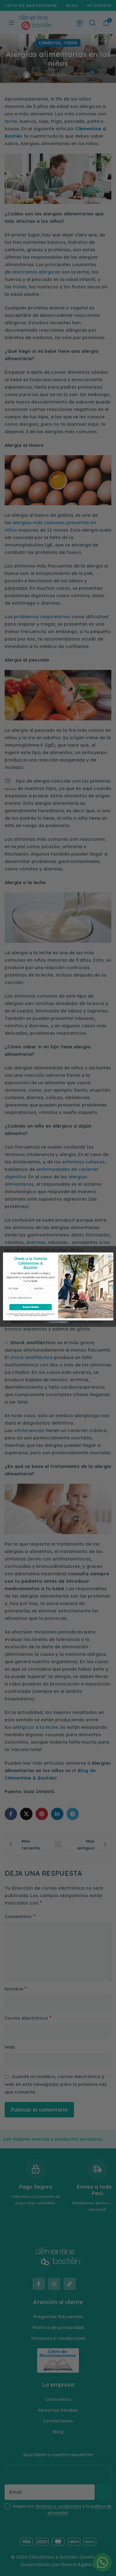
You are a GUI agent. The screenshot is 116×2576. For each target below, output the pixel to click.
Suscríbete (30, 1307)
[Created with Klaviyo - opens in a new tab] (58, 1322)
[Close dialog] (109, 1256)
